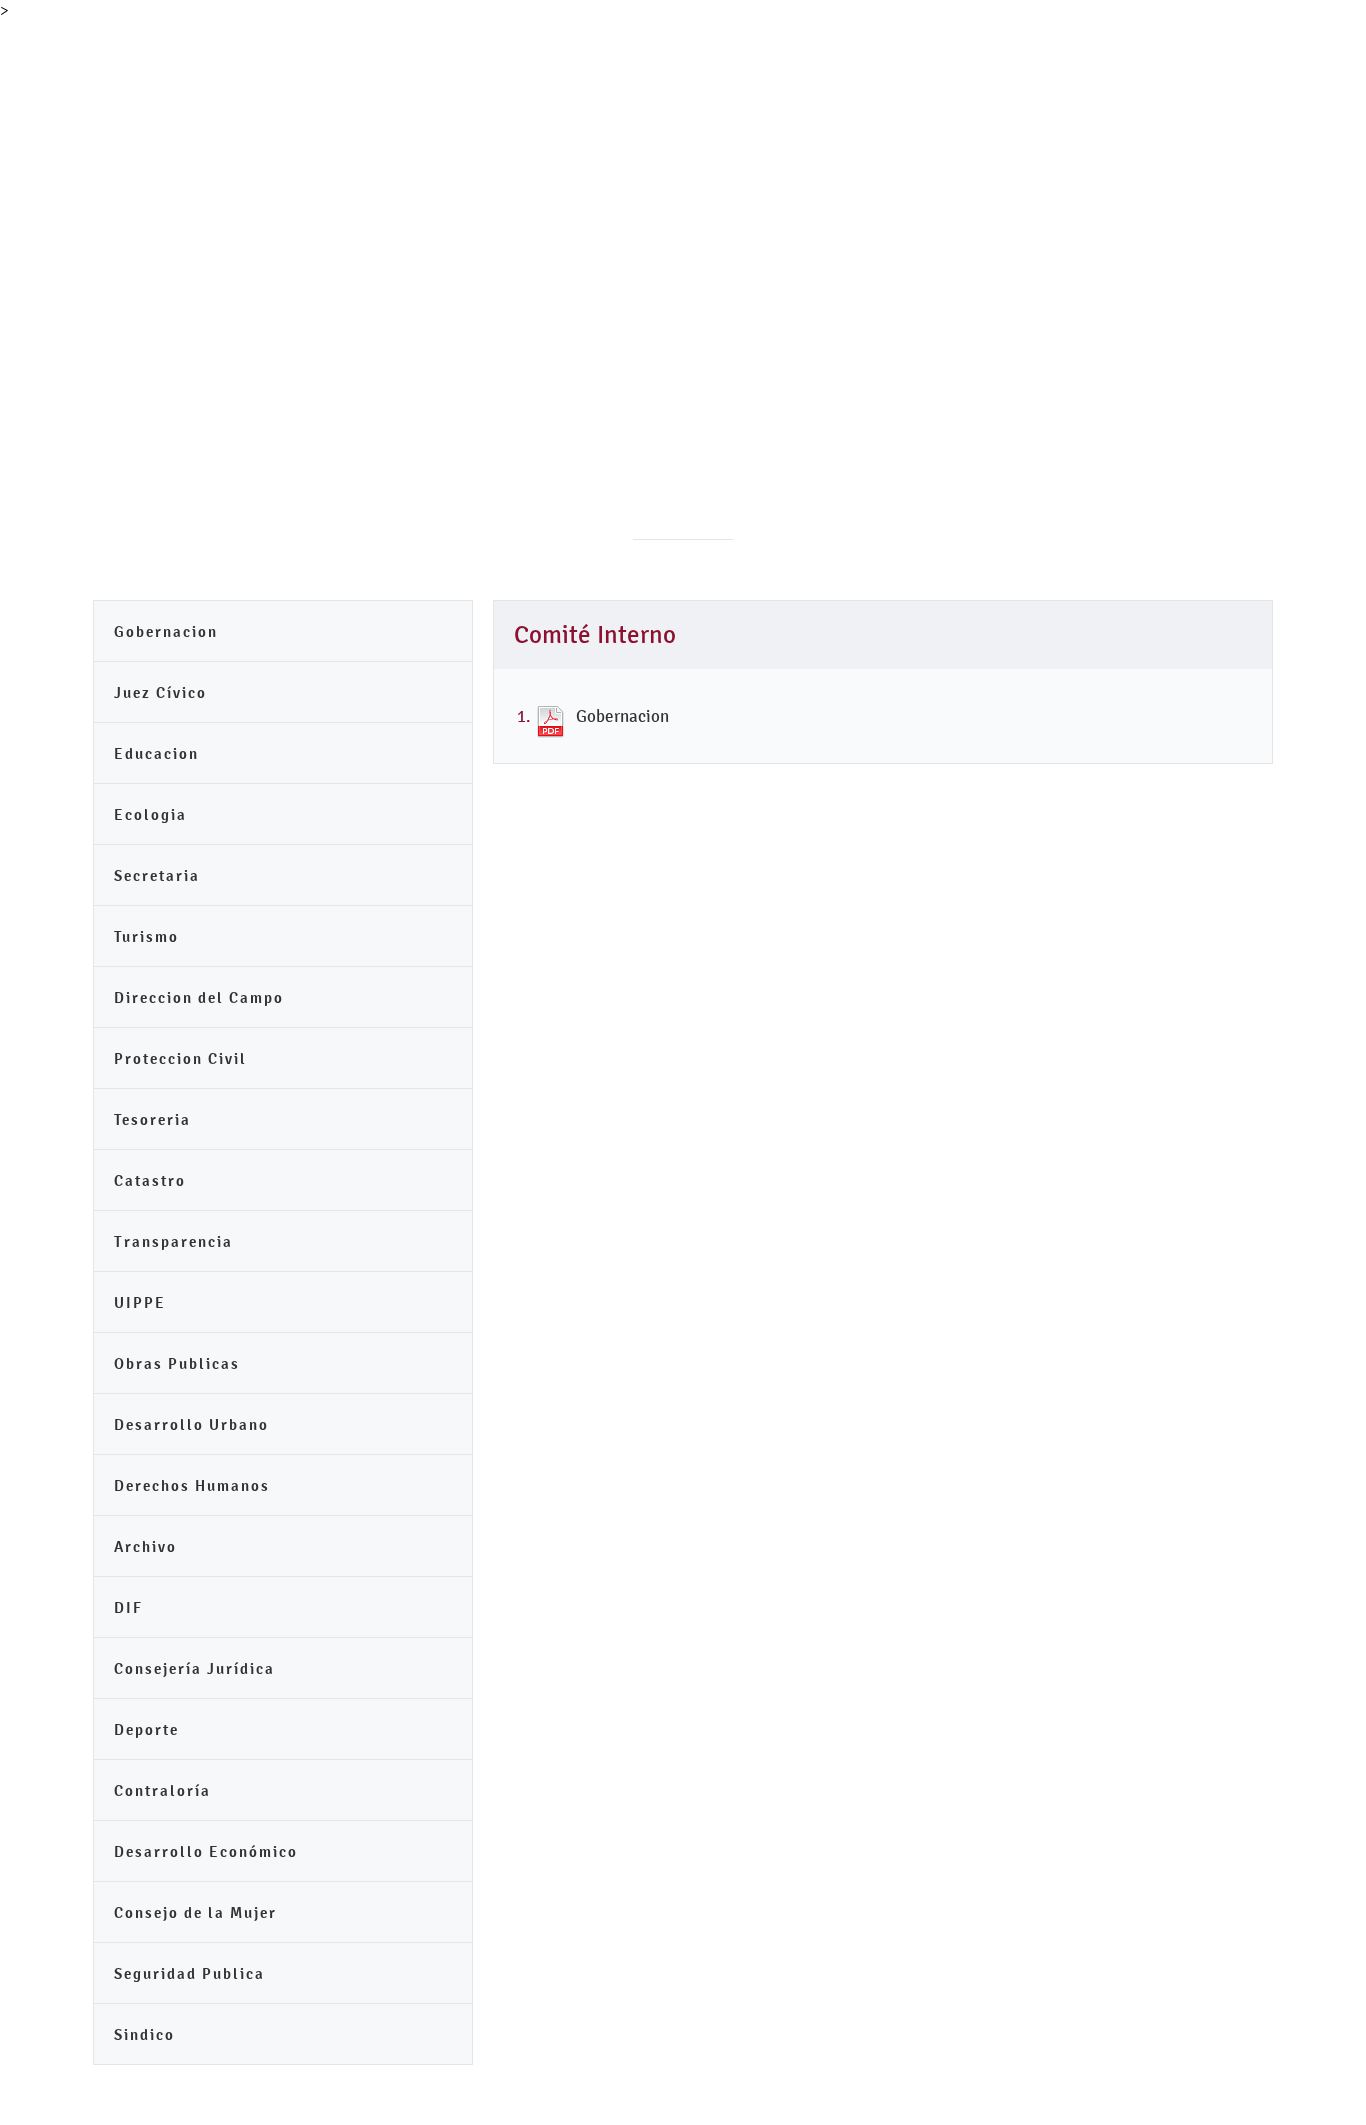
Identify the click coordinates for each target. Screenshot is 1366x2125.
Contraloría (162, 1790)
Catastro (150, 1180)
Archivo (145, 1546)
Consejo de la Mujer (195, 1912)
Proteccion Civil (180, 1058)
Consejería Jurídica (194, 1668)
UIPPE (140, 1302)
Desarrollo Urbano (191, 1424)
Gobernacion (166, 631)
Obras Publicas (177, 1363)
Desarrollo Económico (206, 1851)
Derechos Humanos (192, 1485)
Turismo (146, 936)
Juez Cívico (160, 692)
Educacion (156, 753)
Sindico (144, 2034)
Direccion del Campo (199, 997)
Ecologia (150, 814)
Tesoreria (152, 1119)
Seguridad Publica (189, 1973)
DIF (128, 1607)
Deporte (146, 1729)
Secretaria (157, 875)
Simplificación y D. (804, 65)
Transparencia (641, 65)
